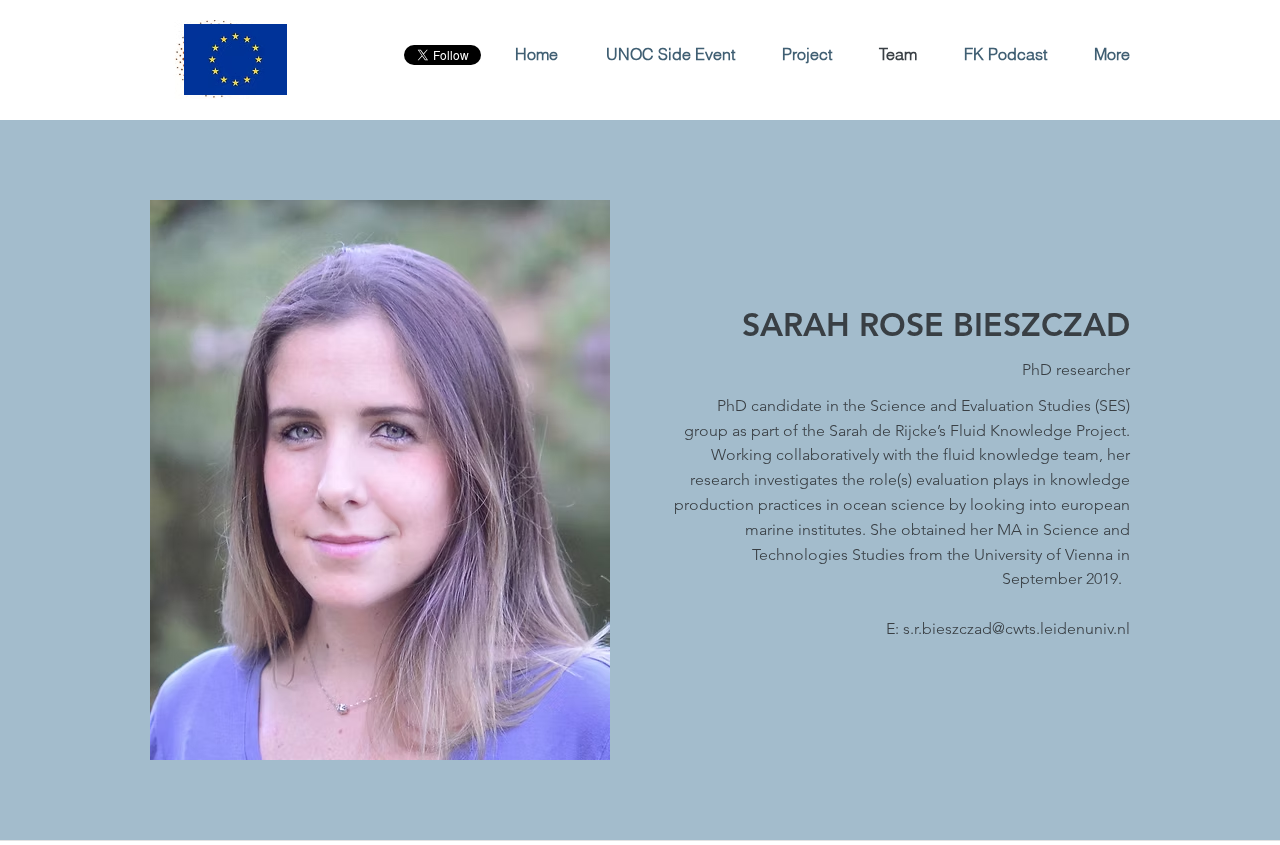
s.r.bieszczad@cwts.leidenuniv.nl (1016, 628)
